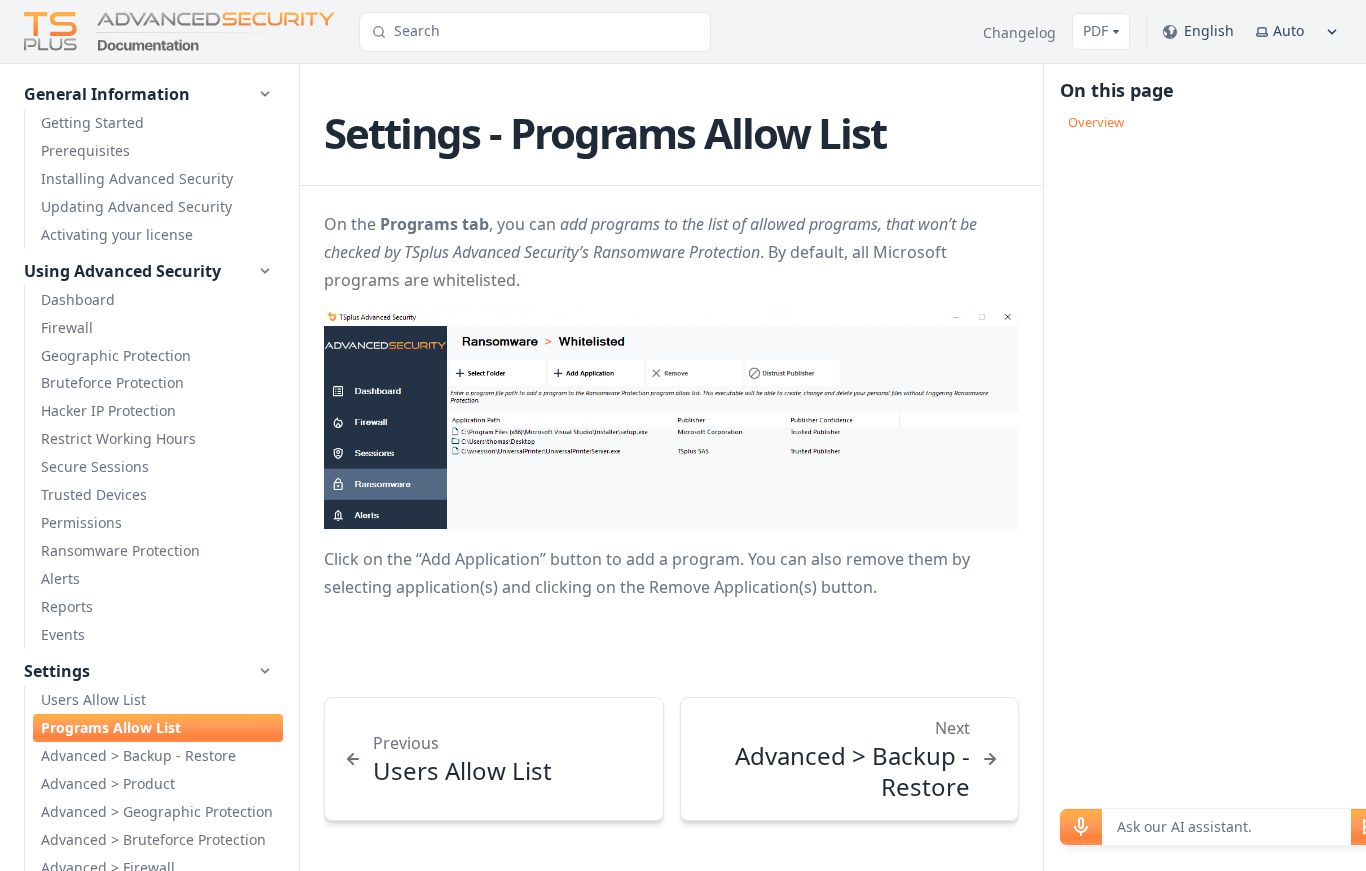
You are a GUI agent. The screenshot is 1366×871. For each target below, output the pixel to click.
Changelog (1019, 32)
